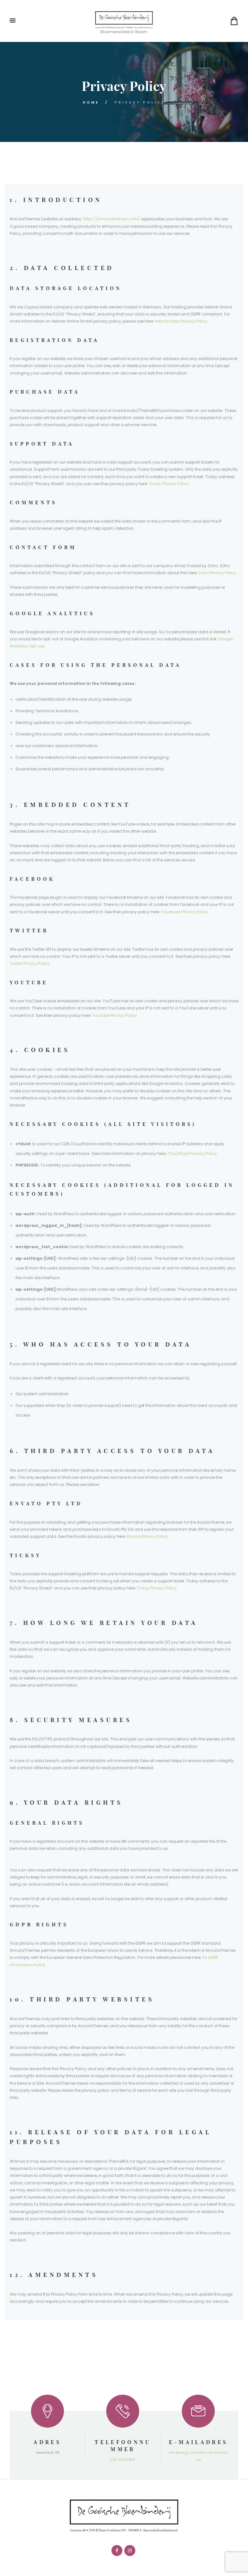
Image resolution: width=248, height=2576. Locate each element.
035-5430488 (123, 2460)
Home (91, 102)
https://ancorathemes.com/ (111, 219)
